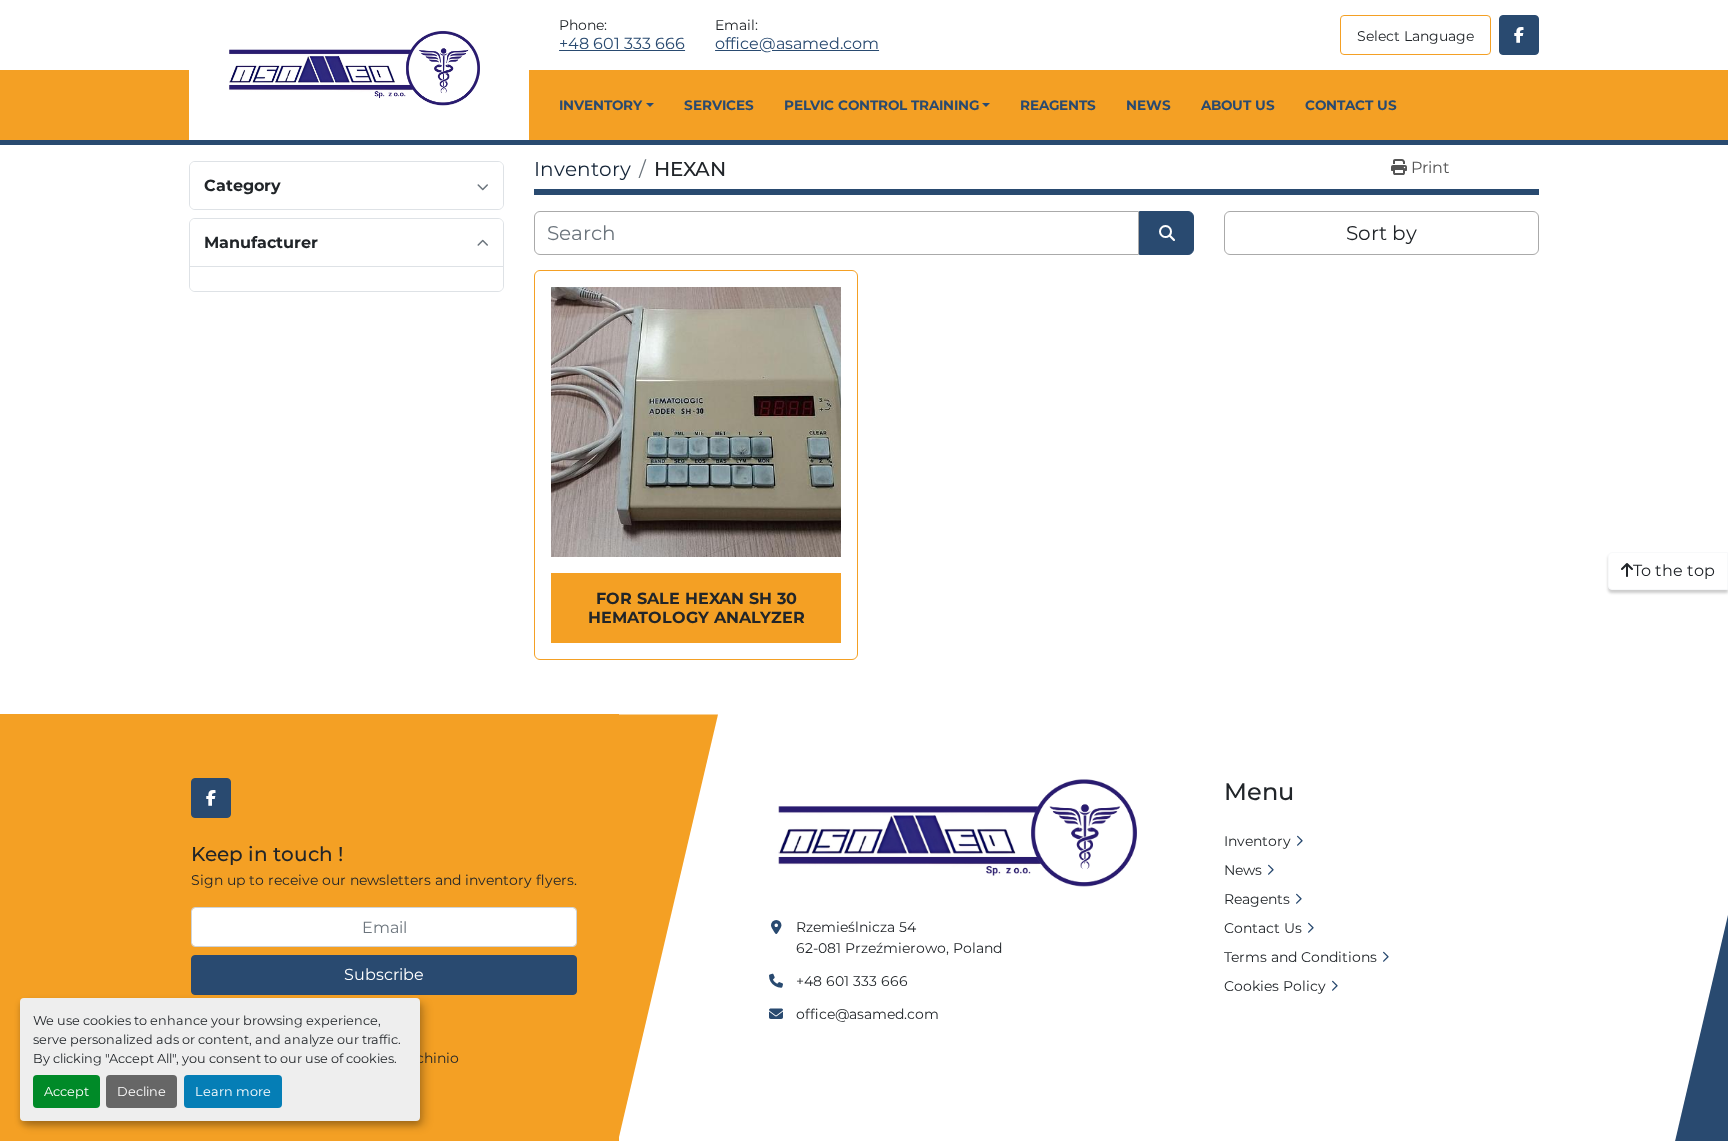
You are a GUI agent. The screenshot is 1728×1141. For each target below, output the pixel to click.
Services (719, 105)
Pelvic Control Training (881, 105)
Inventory (600, 105)
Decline (141, 1091)
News (1148, 105)
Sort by (1381, 233)
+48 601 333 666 (622, 44)
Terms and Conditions (1300, 957)
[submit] (1166, 233)
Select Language (1415, 36)
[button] (606, 105)
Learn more (233, 1091)
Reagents (1058, 105)
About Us (1238, 105)
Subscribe (384, 974)
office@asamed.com (797, 44)
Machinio (427, 1058)
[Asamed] (964, 834)
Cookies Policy (1275, 986)
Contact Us (1351, 105)
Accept (66, 1091)
